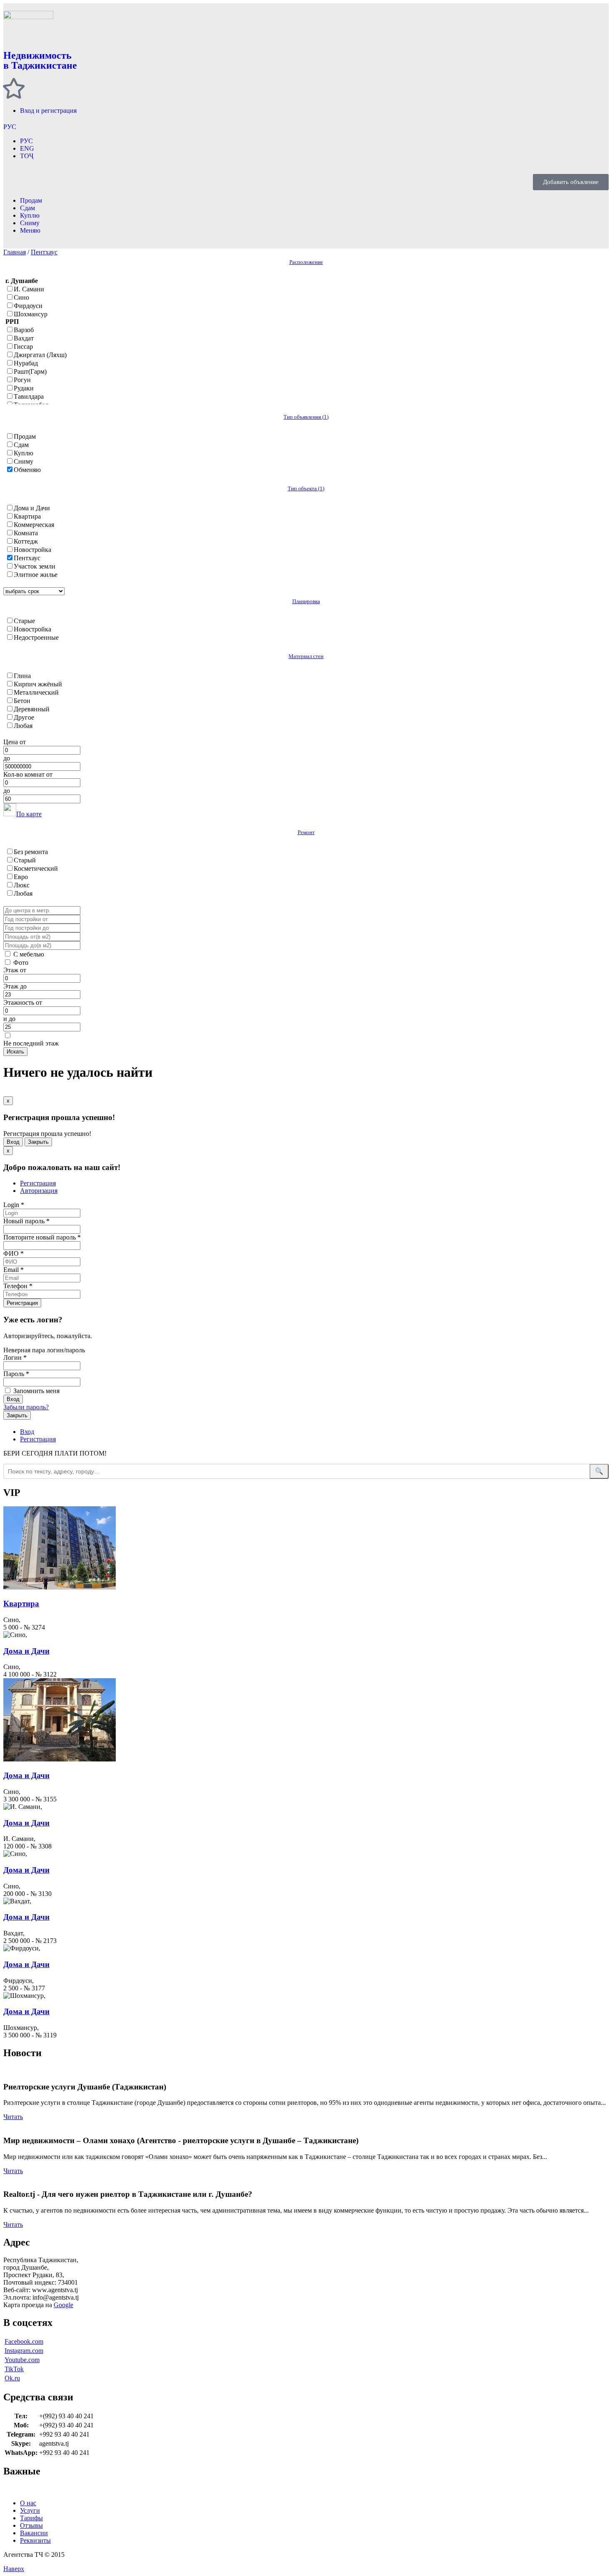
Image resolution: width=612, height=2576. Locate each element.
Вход (13, 1142)
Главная (15, 252)
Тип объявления (306, 417)
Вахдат (24, 338)
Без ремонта (31, 852)
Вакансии (34, 2533)
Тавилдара (29, 396)
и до (9, 1019)
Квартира (27, 516)
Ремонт (306, 832)
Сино (21, 297)
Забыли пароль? (26, 1407)
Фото (21, 963)
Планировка (306, 601)
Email (14, 1270)
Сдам (27, 208)
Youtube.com (22, 2360)
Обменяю (27, 470)
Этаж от (15, 970)
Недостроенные (36, 637)
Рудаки (24, 388)
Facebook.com (24, 2341)
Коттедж (26, 541)
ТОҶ (27, 156)
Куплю (30, 215)
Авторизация (39, 1191)
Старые (24, 621)
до (7, 758)
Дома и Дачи (32, 508)
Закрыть (38, 1142)
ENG (27, 148)
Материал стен (306, 656)
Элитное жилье (36, 575)
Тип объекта (306, 488)
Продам (31, 200)
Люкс (22, 885)
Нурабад (26, 363)
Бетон (22, 701)
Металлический (36, 692)
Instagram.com (24, 2351)
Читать (13, 2117)
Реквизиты (35, 2540)
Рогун (22, 380)
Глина (22, 676)
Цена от (15, 742)
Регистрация (38, 1183)
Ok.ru (12, 2378)
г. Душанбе (22, 281)
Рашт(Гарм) (30, 371)
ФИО (14, 1253)
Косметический (36, 868)
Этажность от (23, 1002)
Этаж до (15, 986)
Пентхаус (44, 252)
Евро (21, 877)
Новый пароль (26, 1221)
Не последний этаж (31, 1043)
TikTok (14, 2369)
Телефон (18, 1286)
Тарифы (31, 2518)
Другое (24, 717)
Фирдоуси (28, 306)
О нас (28, 2503)
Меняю (30, 230)
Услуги (30, 2510)
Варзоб (24, 330)
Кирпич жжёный (38, 684)
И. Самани (29, 289)
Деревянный (32, 709)
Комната (26, 533)
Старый (25, 860)
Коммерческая (34, 525)
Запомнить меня (36, 1391)
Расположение (306, 262)
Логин (15, 1358)
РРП (12, 322)
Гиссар (23, 347)
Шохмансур (31, 314)
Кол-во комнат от (28, 774)
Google (63, 2305)
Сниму (30, 223)
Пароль (16, 1374)
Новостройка (32, 550)
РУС (10, 127)
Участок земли (35, 566)
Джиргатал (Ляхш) (40, 355)
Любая (23, 726)
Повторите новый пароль (42, 1237)
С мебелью (29, 954)
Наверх (14, 2569)
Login (14, 1205)
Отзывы (31, 2525)
